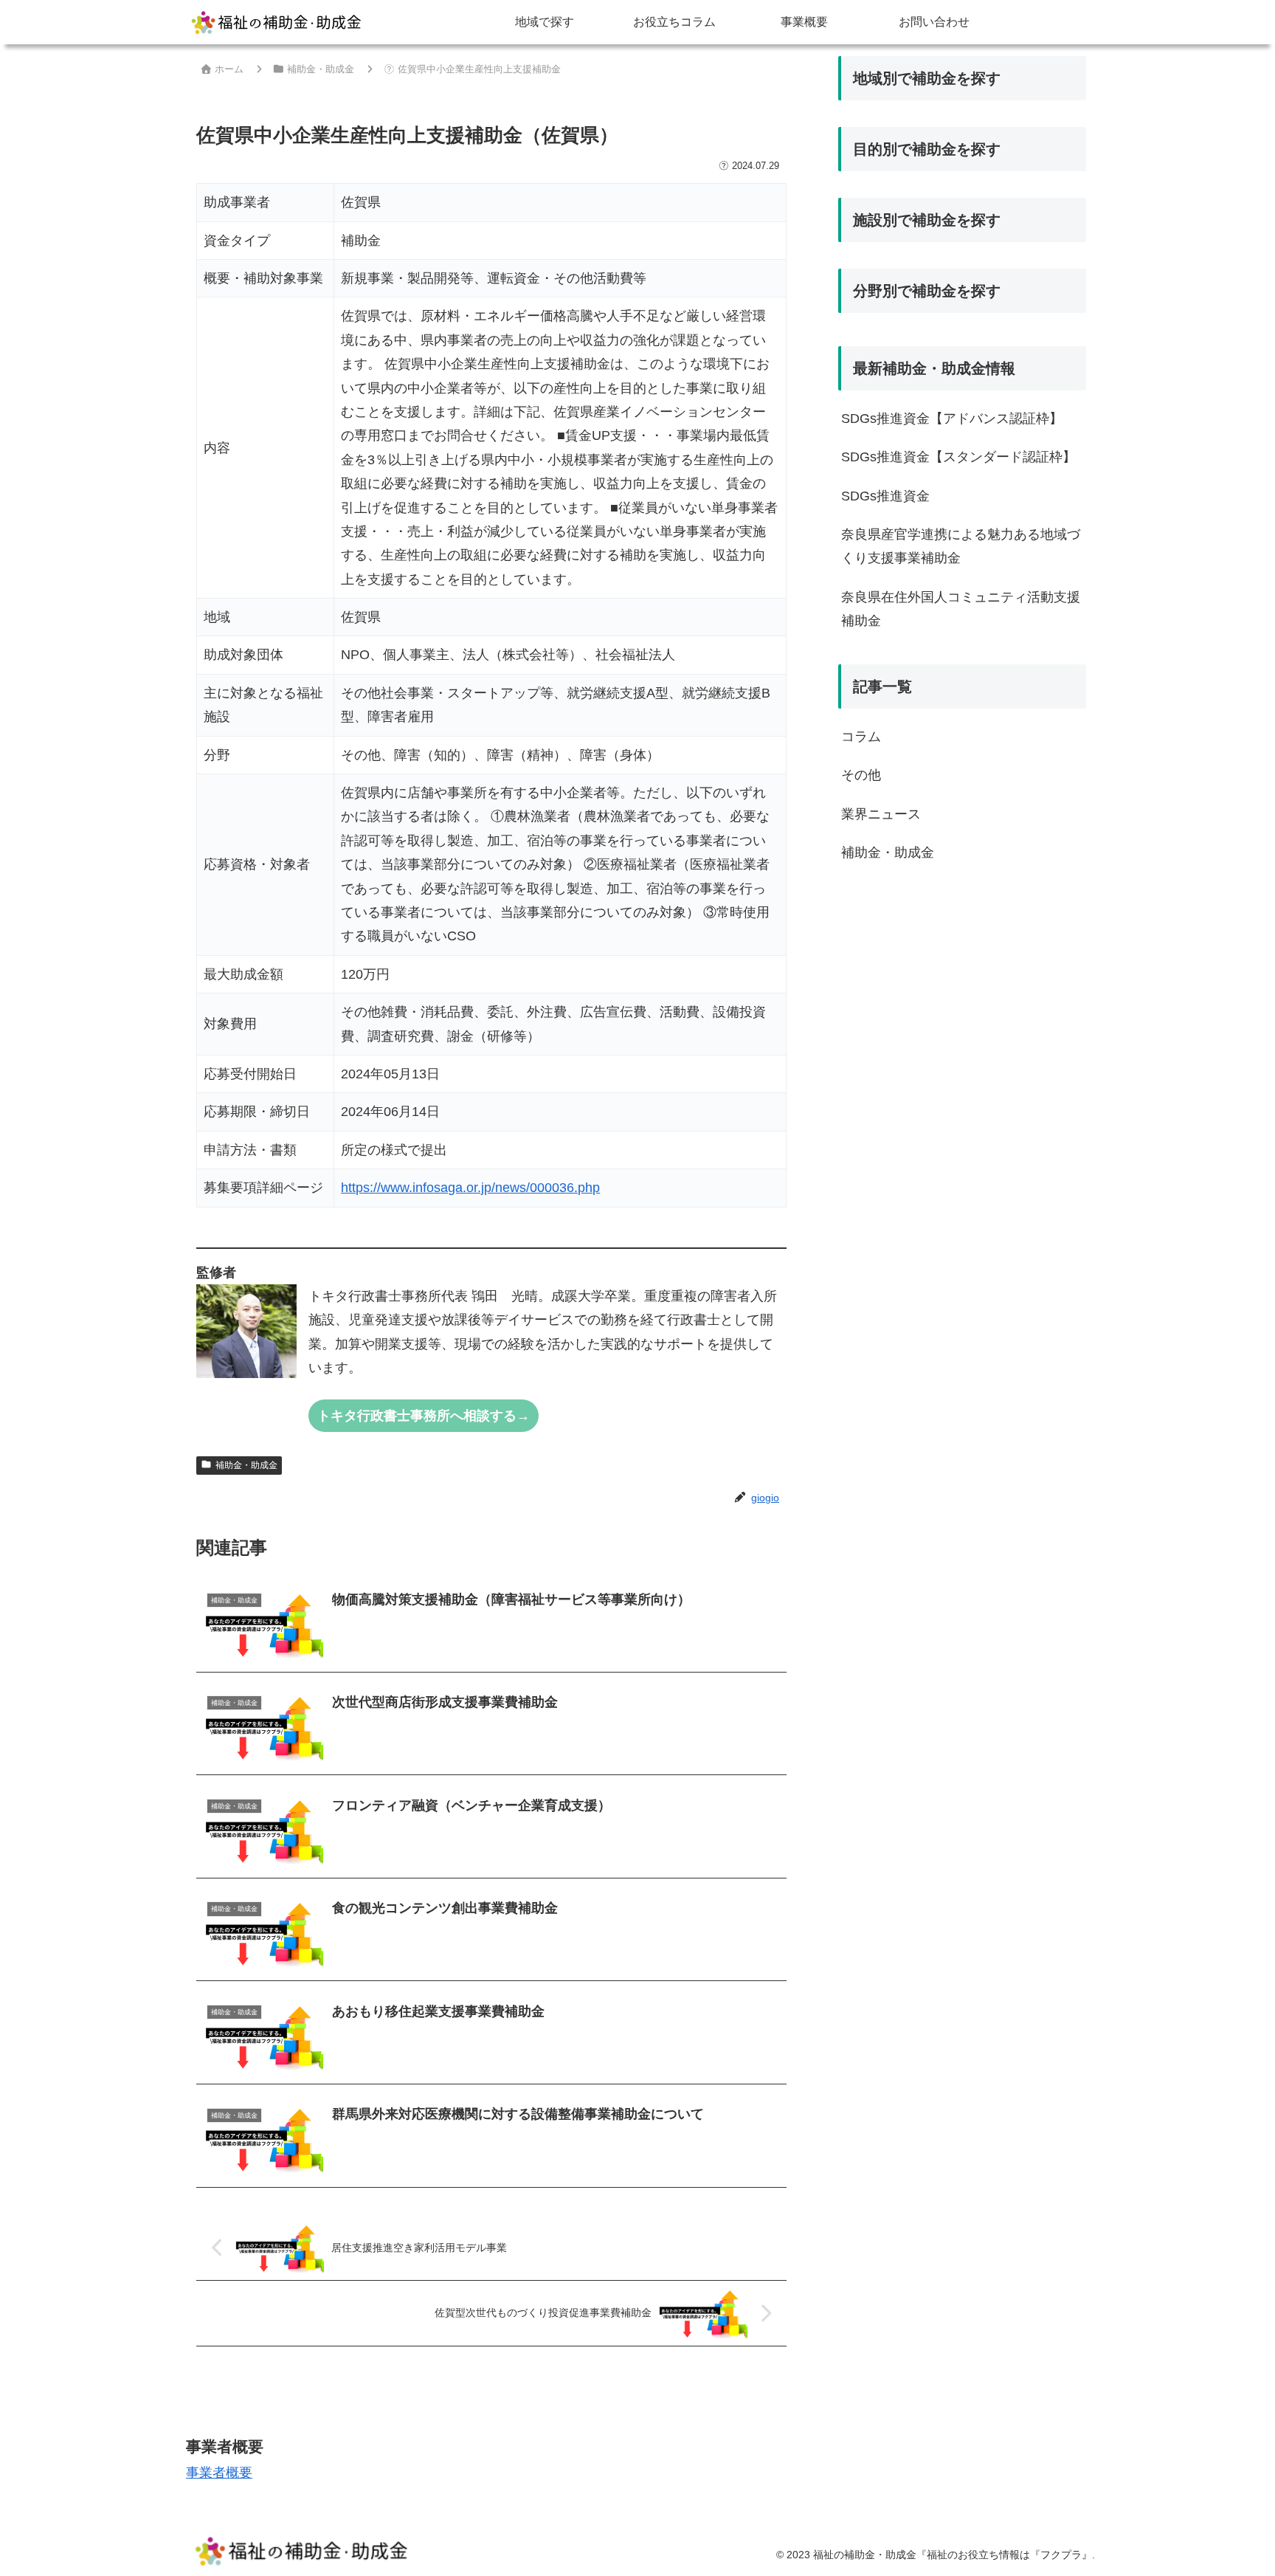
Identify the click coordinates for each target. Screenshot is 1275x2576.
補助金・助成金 (246, 1465)
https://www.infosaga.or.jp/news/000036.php (470, 1188)
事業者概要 (219, 2473)
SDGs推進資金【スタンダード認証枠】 (958, 457)
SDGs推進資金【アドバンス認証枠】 (952, 419)
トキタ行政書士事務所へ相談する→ (424, 1416)
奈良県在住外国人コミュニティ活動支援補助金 (961, 609)
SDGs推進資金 (885, 496)
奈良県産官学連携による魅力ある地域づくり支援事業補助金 (961, 546)
